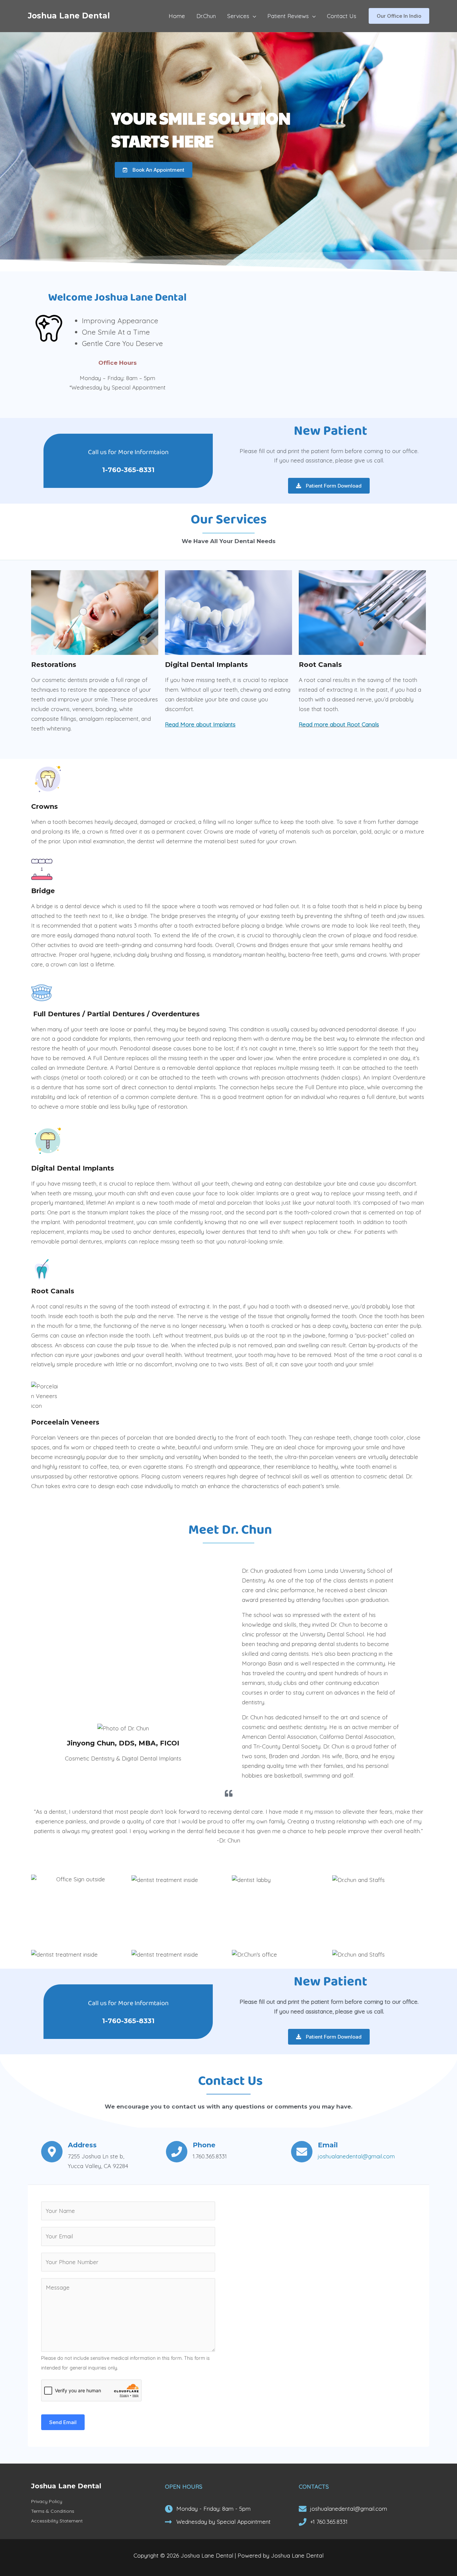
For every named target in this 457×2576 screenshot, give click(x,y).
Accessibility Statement (57, 2521)
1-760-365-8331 (128, 470)
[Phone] (177, 2152)
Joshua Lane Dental (69, 16)
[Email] (302, 2152)
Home (177, 16)
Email (328, 2145)
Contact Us (342, 16)
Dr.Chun (206, 16)
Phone (204, 2145)
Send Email (63, 2422)
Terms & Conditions (53, 2511)
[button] (399, 16)
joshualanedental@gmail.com (356, 2156)
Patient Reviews (288, 16)
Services (238, 16)
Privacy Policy (47, 2501)
